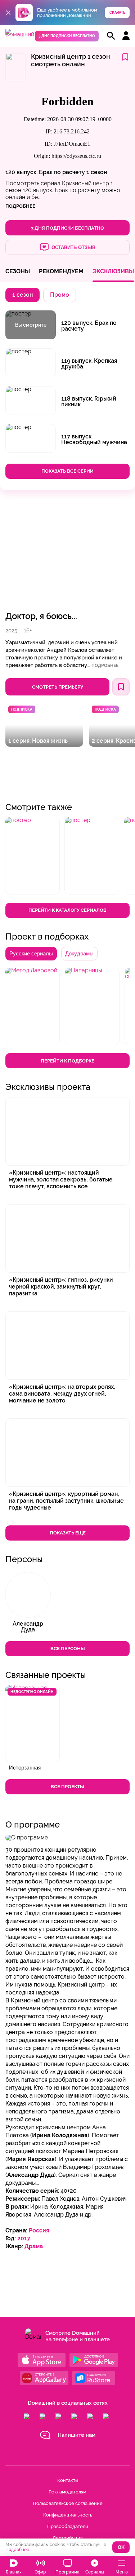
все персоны (68, 1649)
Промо (60, 295)
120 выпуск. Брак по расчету (45, 172)
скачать (117, 12)
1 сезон (97, 172)
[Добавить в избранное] (125, 58)
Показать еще (68, 1533)
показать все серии (67, 471)
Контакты (68, 2480)
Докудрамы (79, 953)
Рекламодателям (67, 2492)
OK (121, 2547)
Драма (34, 2246)
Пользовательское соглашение (68, 2503)
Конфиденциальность (68, 2515)
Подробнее (105, 666)
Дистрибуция (67, 2538)
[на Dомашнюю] (20, 34)
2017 (24, 2238)
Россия (39, 2230)
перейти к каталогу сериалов (67, 910)
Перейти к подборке (67, 1061)
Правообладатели (68, 2526)
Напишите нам (76, 2435)
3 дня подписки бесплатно (67, 36)
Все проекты (67, 1787)
